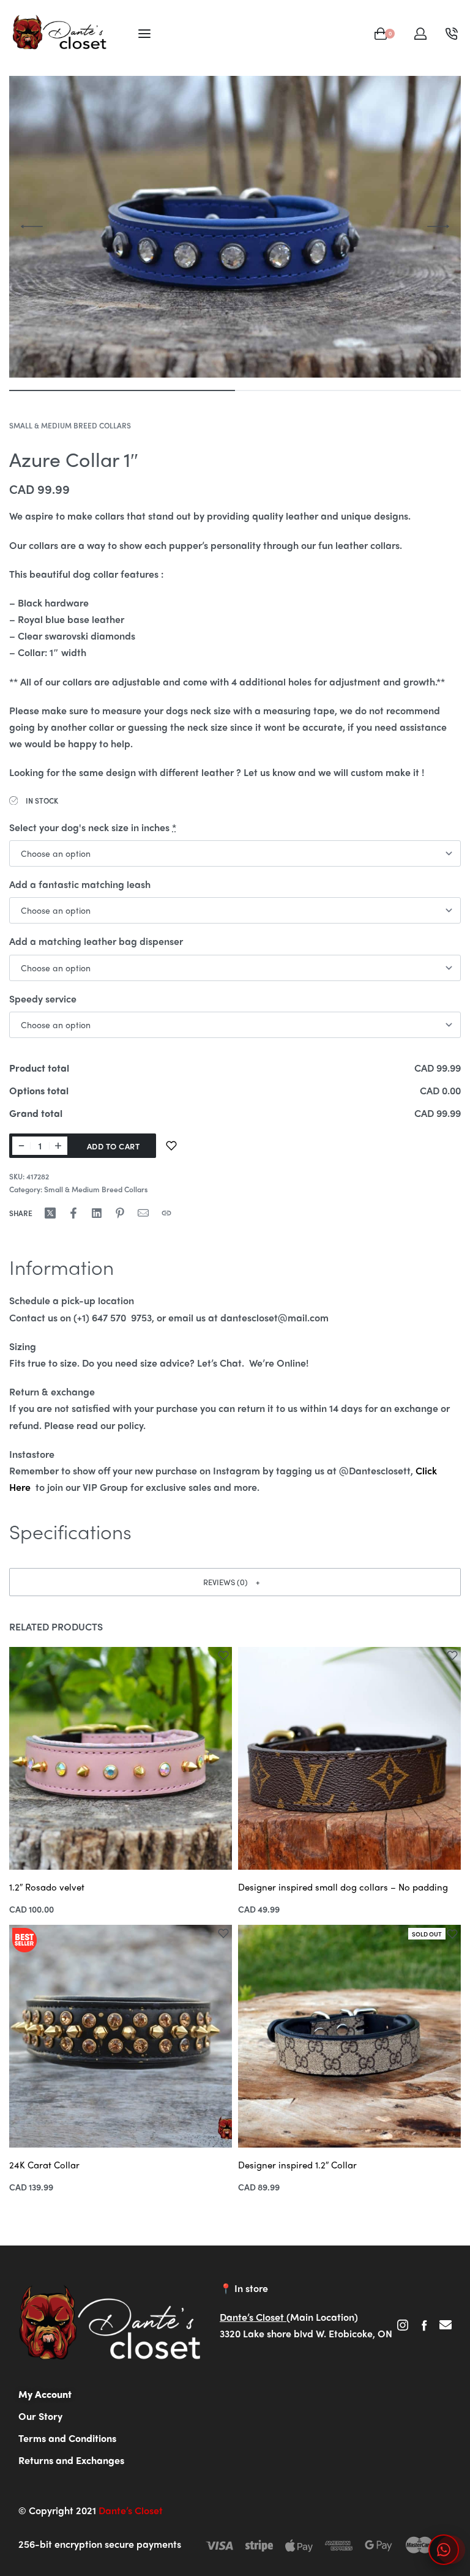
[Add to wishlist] (171, 1146)
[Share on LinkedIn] (97, 1213)
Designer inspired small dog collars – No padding (343, 1887)
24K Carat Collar (44, 2165)
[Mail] (143, 1213)
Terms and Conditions (67, 2438)
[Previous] (32, 226)
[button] (235, 1582)
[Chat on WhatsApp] (444, 2550)
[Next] (438, 226)
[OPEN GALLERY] (235, 227)
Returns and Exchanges (71, 2460)
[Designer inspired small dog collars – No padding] (349, 1758)
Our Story (40, 2416)
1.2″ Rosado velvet (47, 1887)
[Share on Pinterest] (120, 1213)
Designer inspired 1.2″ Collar (297, 2165)
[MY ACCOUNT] (420, 34)
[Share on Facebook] (73, 1213)
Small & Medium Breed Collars (70, 425)
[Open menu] (144, 34)
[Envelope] (446, 2325)
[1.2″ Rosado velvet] (121, 1758)
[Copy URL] (166, 1213)
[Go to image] (122, 390)
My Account (45, 2394)
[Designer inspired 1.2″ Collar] (349, 2036)
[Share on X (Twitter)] (50, 1213)
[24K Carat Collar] (121, 2036)
